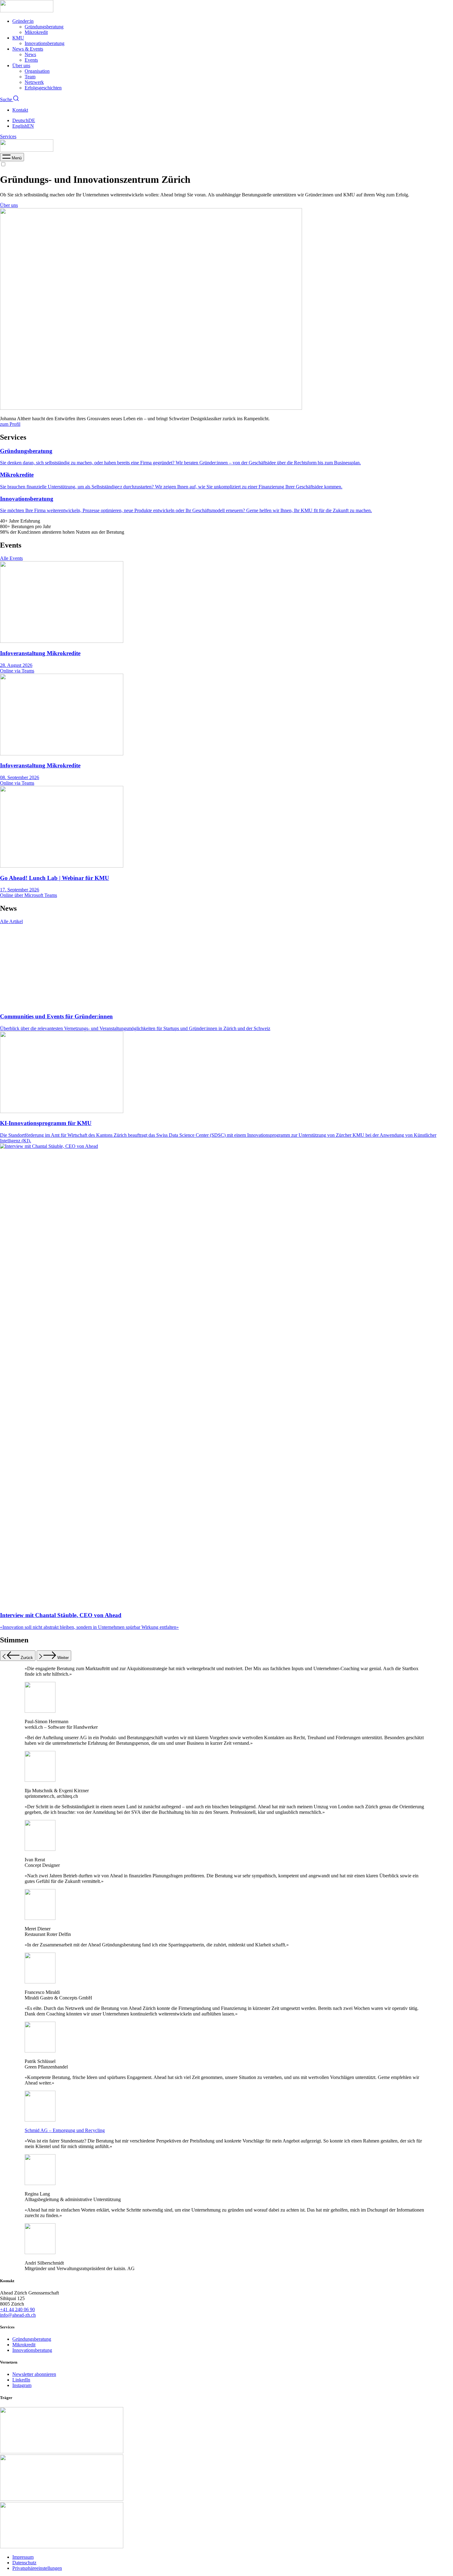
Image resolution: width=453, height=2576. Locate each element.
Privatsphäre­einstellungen (37, 2568)
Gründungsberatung (44, 27)
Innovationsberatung (45, 43)
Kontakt (20, 110)
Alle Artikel (11, 921)
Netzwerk (34, 82)
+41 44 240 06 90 (17, 2309)
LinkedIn (21, 2380)
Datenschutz (24, 2563)
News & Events (28, 49)
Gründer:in (23, 21)
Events (31, 60)
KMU (18, 38)
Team (30, 77)
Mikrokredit (36, 32)
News (30, 54)
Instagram (22, 2385)
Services (8, 136)
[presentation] (12, 158)
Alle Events (11, 558)
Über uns (21, 66)
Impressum (23, 2557)
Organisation (37, 71)
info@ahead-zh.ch (18, 2315)
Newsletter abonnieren (34, 2374)
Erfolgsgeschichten (43, 88)
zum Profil (10, 424)
